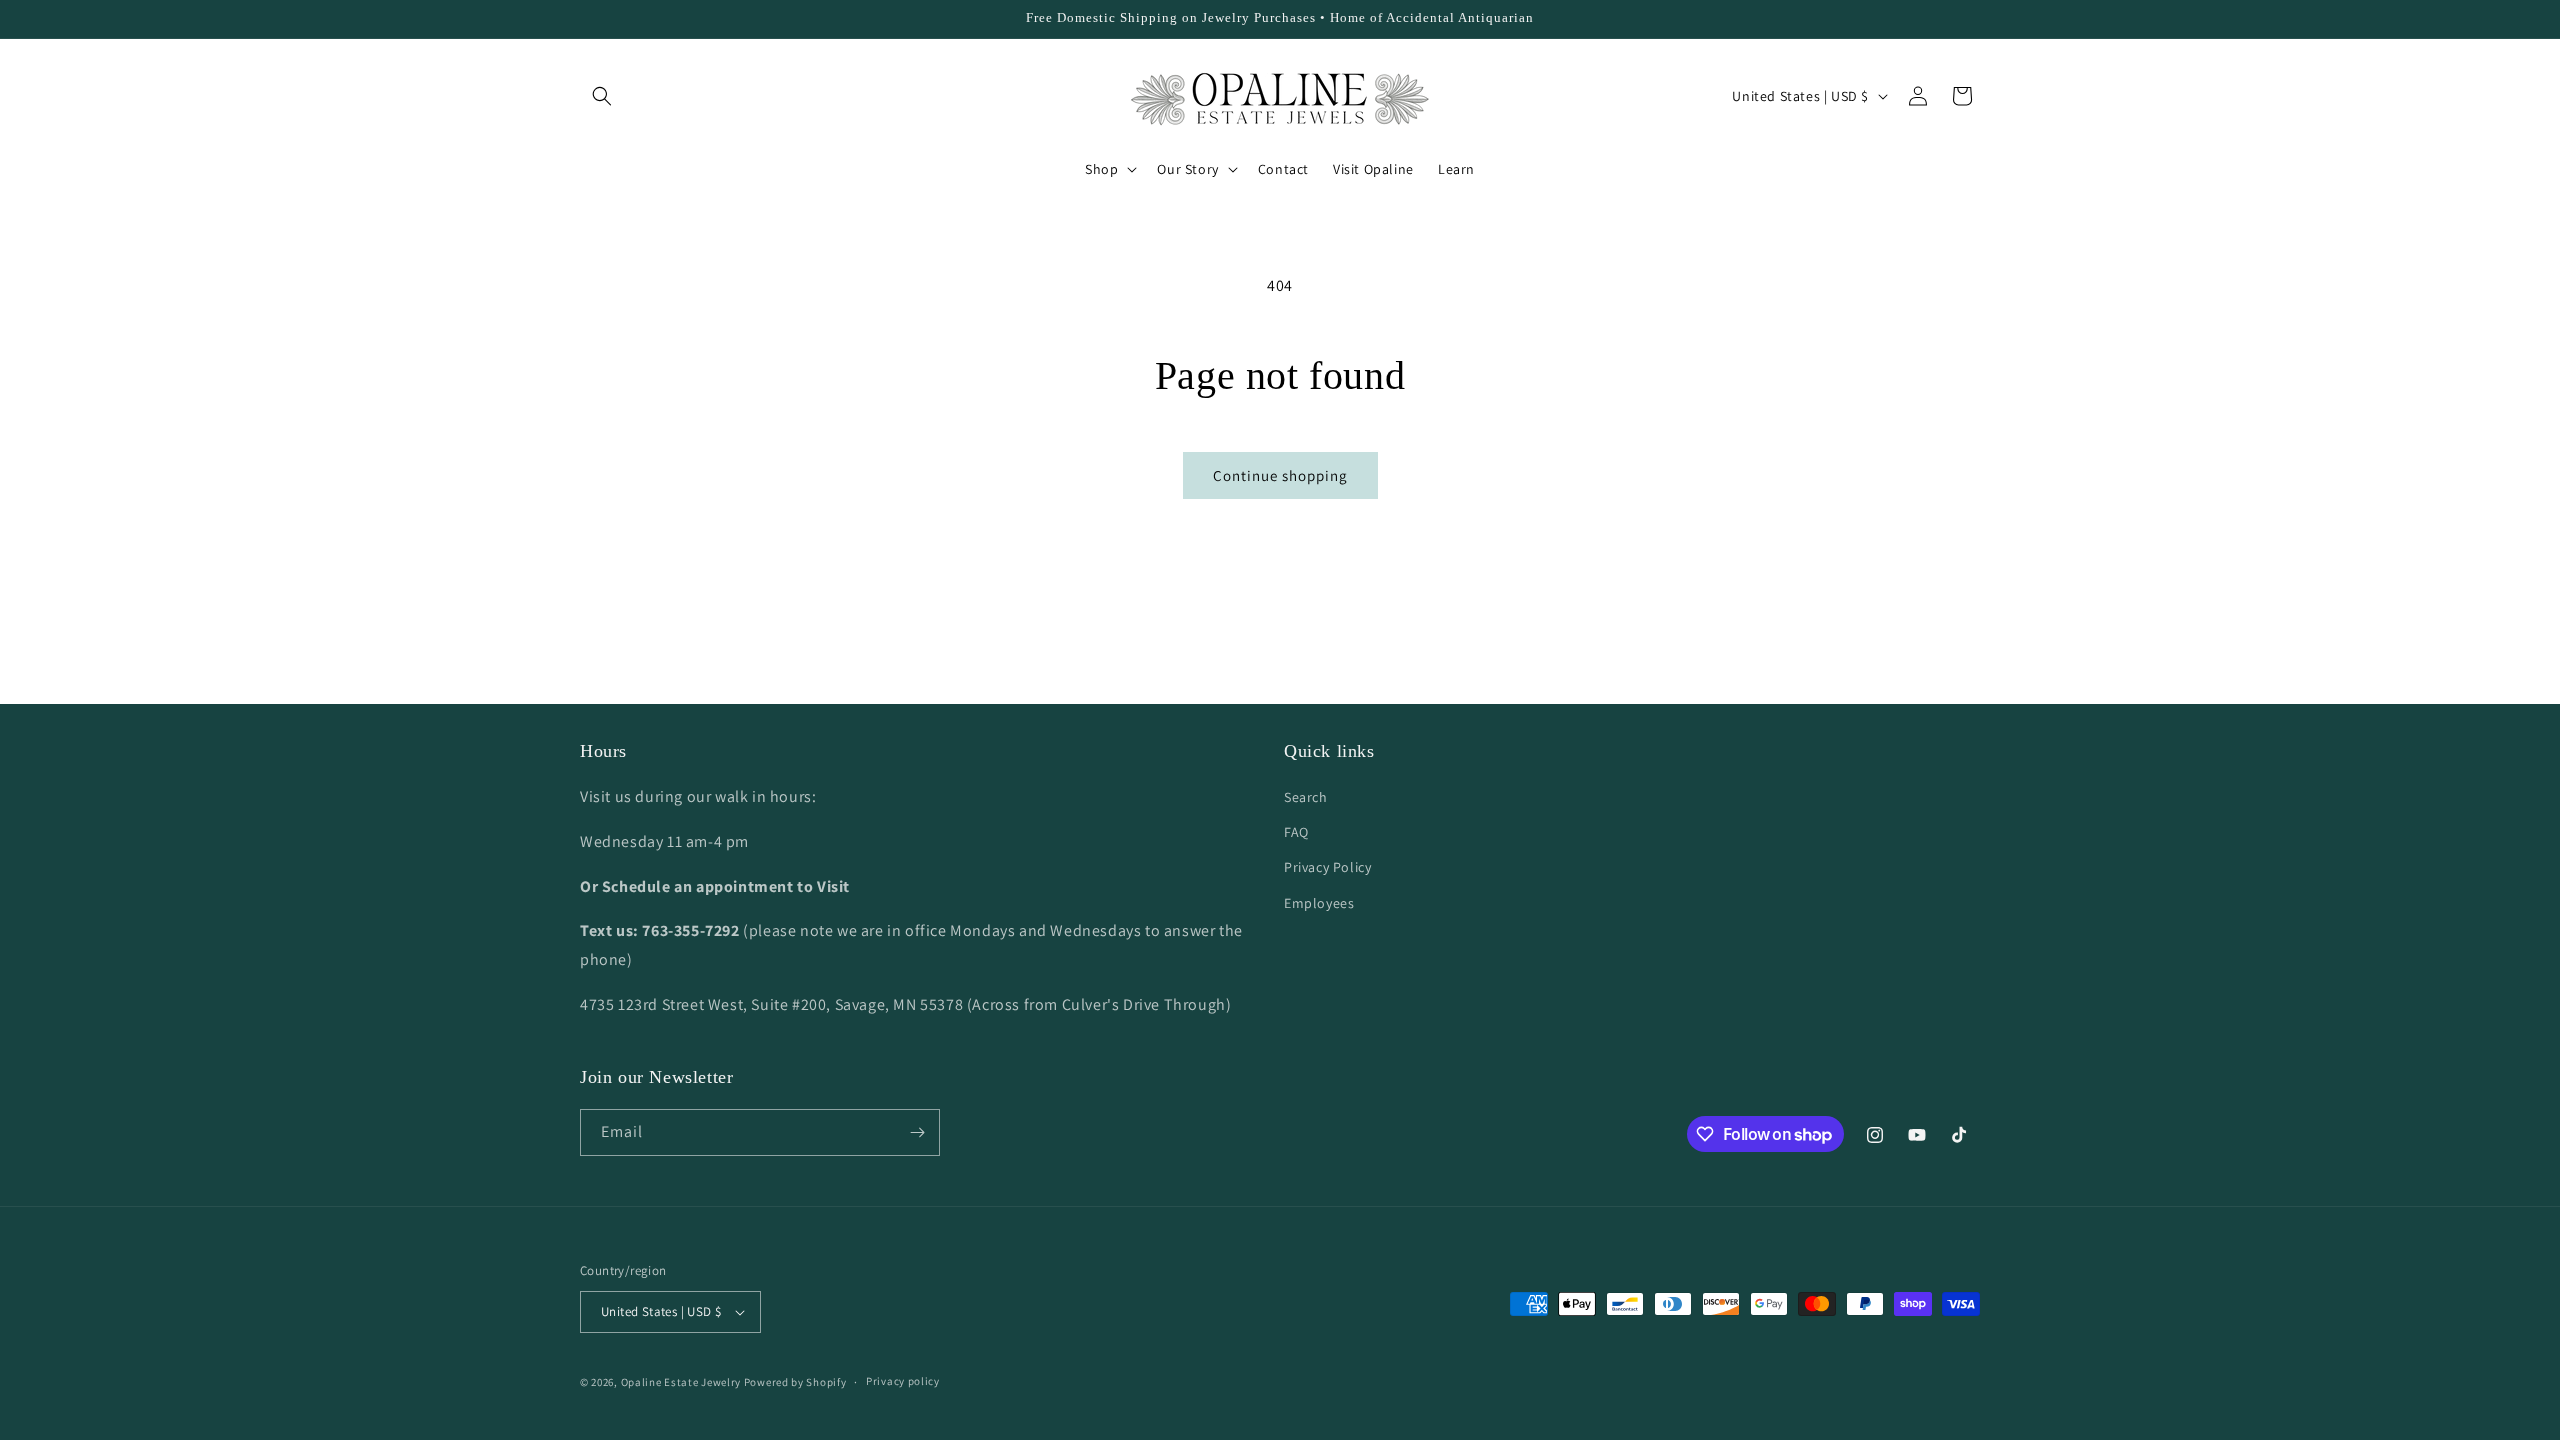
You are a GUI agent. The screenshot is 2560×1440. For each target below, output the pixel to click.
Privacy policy (903, 1381)
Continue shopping (1280, 475)
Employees (1319, 903)
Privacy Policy (1327, 867)
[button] (602, 96)
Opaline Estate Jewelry (682, 1382)
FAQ (1296, 832)
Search (1306, 797)
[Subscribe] (917, 1132)
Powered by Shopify (795, 1382)
